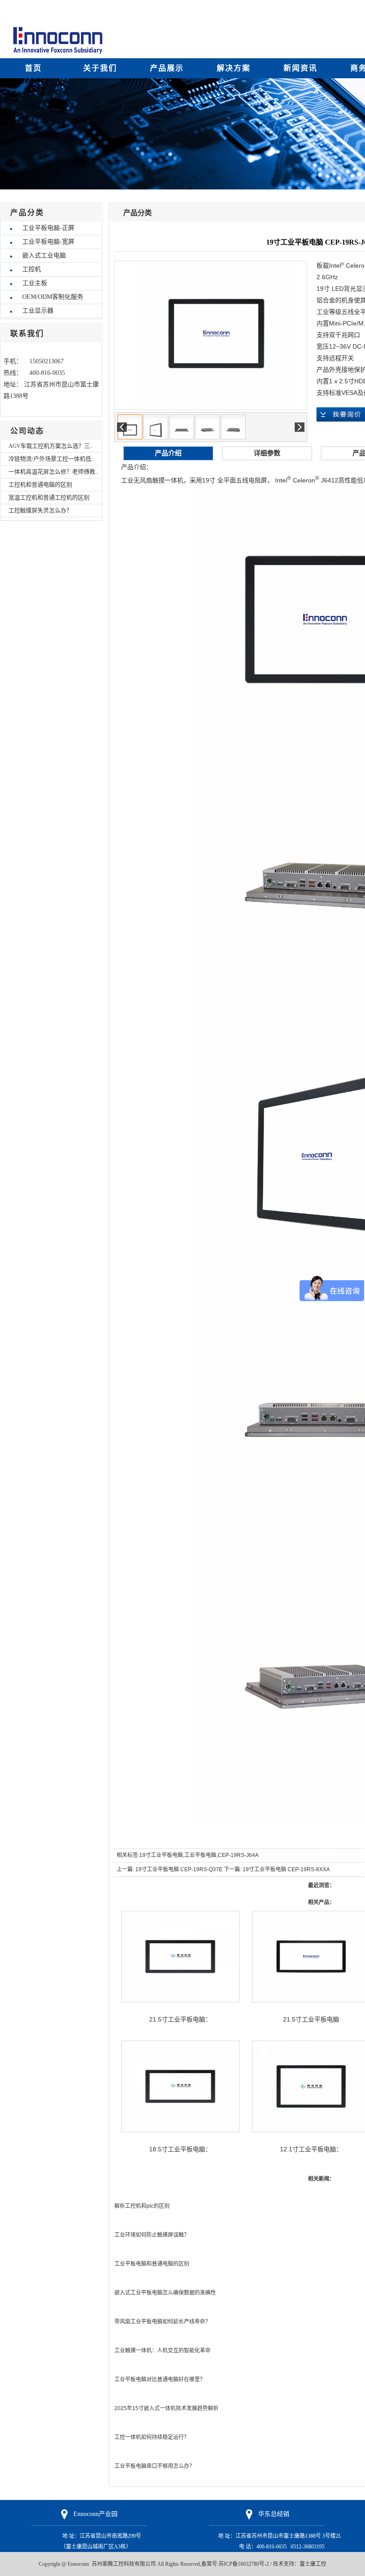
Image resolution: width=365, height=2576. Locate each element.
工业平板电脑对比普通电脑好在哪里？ (160, 2379)
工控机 (32, 269)
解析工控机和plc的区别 (142, 2206)
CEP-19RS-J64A (238, 1855)
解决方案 (234, 68)
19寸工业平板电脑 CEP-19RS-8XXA (286, 1869)
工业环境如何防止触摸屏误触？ (152, 2235)
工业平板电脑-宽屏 (48, 242)
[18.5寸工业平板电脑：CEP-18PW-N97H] (180, 2086)
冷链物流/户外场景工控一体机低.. (51, 459)
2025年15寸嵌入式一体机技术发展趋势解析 (166, 2408)
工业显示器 (38, 311)
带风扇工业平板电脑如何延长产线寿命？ (162, 2322)
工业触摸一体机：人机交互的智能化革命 (162, 2351)
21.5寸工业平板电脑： (180, 2019)
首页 (33, 68)
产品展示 (167, 68)
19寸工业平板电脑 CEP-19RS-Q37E (179, 1869)
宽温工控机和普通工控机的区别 (49, 497)
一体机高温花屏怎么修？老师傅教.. (53, 472)
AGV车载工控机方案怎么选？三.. (51, 446)
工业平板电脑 (200, 1855)
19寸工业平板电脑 (161, 1855)
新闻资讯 (300, 68)
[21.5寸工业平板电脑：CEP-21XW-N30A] (180, 1957)
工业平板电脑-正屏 (48, 228)
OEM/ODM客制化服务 (53, 297)
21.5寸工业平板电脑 (311, 2019)
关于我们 (100, 68)
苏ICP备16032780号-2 (244, 2564)
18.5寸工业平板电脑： (180, 2149)
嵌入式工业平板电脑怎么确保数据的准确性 (165, 2293)
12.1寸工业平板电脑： (311, 2149)
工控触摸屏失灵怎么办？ (40, 510)
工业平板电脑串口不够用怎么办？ (154, 2466)
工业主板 (35, 283)
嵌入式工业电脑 (44, 255)
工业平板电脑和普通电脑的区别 (152, 2264)
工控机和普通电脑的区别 (40, 484)
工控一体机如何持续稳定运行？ (152, 2437)
